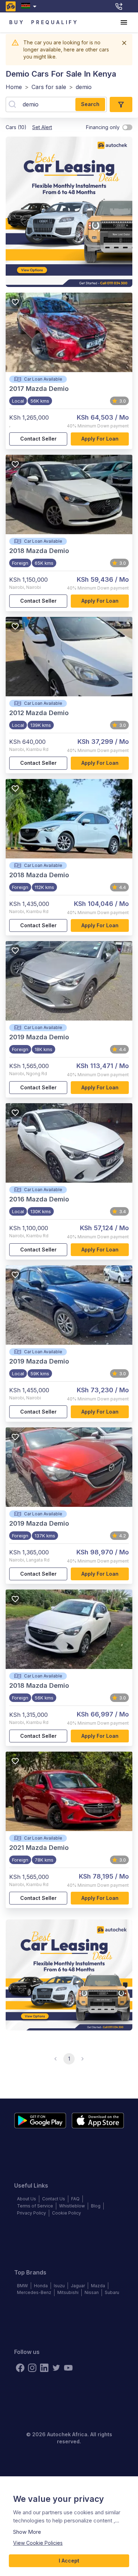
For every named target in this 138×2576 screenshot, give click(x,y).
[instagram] (32, 2368)
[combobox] (30, 6)
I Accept (69, 2561)
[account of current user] (124, 22)
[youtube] (68, 2368)
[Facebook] (20, 2368)
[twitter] (56, 2368)
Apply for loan (100, 439)
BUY (17, 22)
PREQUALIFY (55, 22)
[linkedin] (44, 2368)
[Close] (124, 43)
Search (90, 104)
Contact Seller (38, 439)
